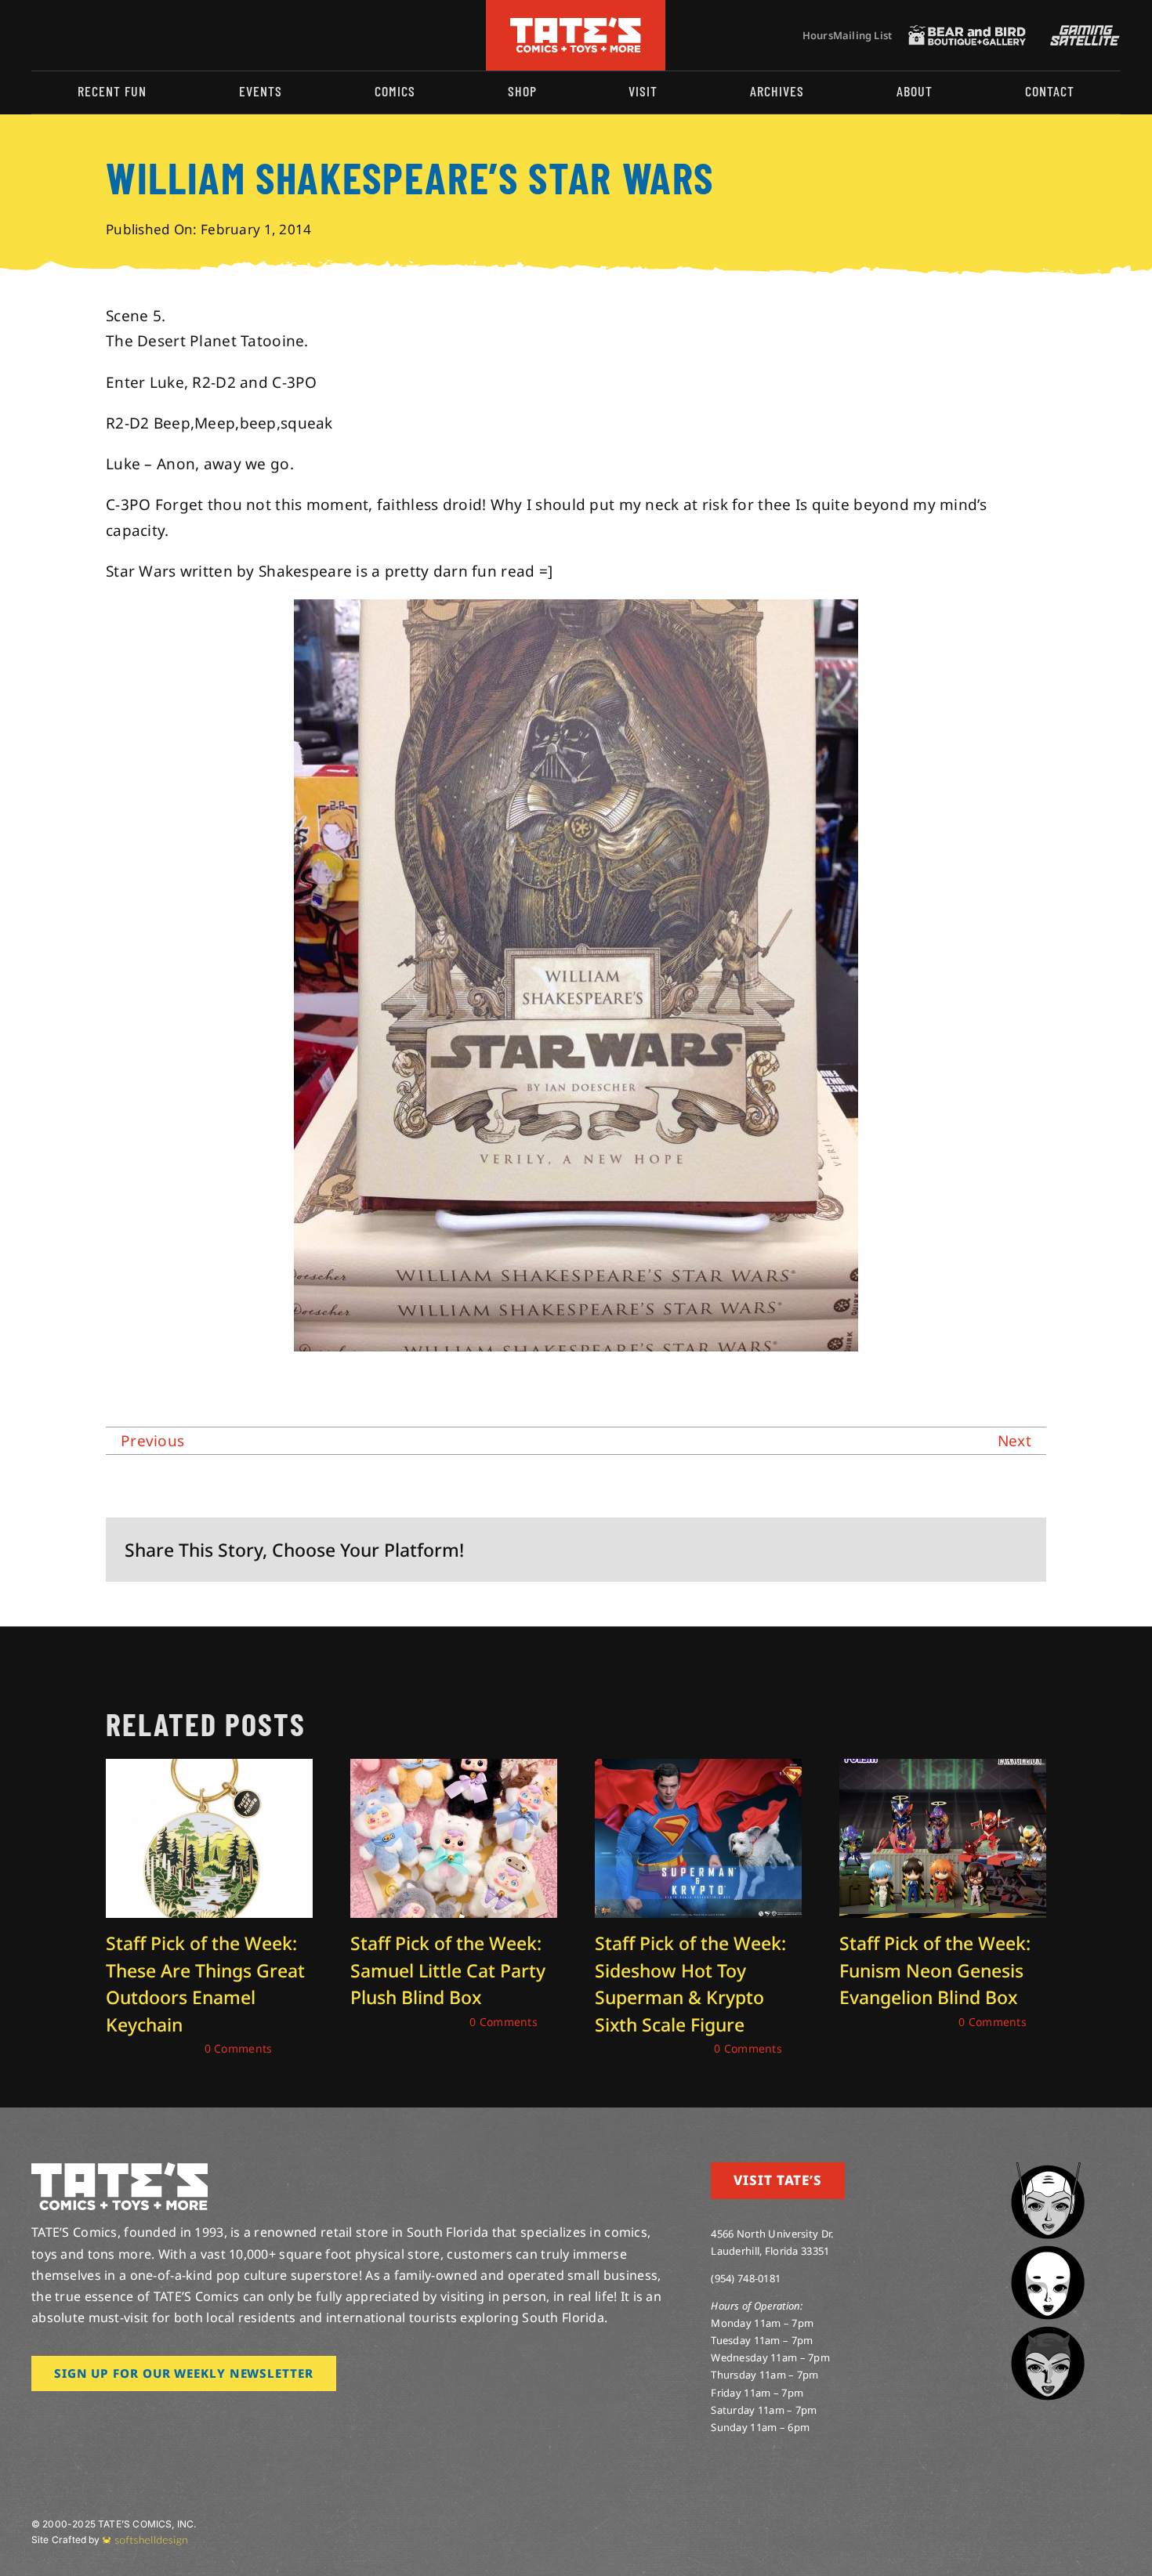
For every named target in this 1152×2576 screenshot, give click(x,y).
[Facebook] (863, 1550)
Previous (152, 1441)
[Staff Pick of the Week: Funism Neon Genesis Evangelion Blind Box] (943, 1769)
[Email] (1015, 1550)
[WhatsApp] (964, 1550)
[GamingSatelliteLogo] (1081, 32)
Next (1014, 1441)
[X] (889, 1550)
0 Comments (239, 2048)
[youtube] (87, 35)
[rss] (137, 35)
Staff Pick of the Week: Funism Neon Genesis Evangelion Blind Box (935, 1970)
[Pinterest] (990, 1550)
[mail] (162, 35)
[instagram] (36, 35)
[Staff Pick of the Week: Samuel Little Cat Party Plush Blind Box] (454, 1769)
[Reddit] (914, 1550)
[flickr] (112, 35)
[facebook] (61, 35)
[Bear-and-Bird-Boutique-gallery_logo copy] (967, 32)
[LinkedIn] (939, 1550)
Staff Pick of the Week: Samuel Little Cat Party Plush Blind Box (448, 1970)
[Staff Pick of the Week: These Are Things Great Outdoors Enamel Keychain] (209, 1769)
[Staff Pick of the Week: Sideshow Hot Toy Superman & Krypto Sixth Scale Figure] (698, 1769)
